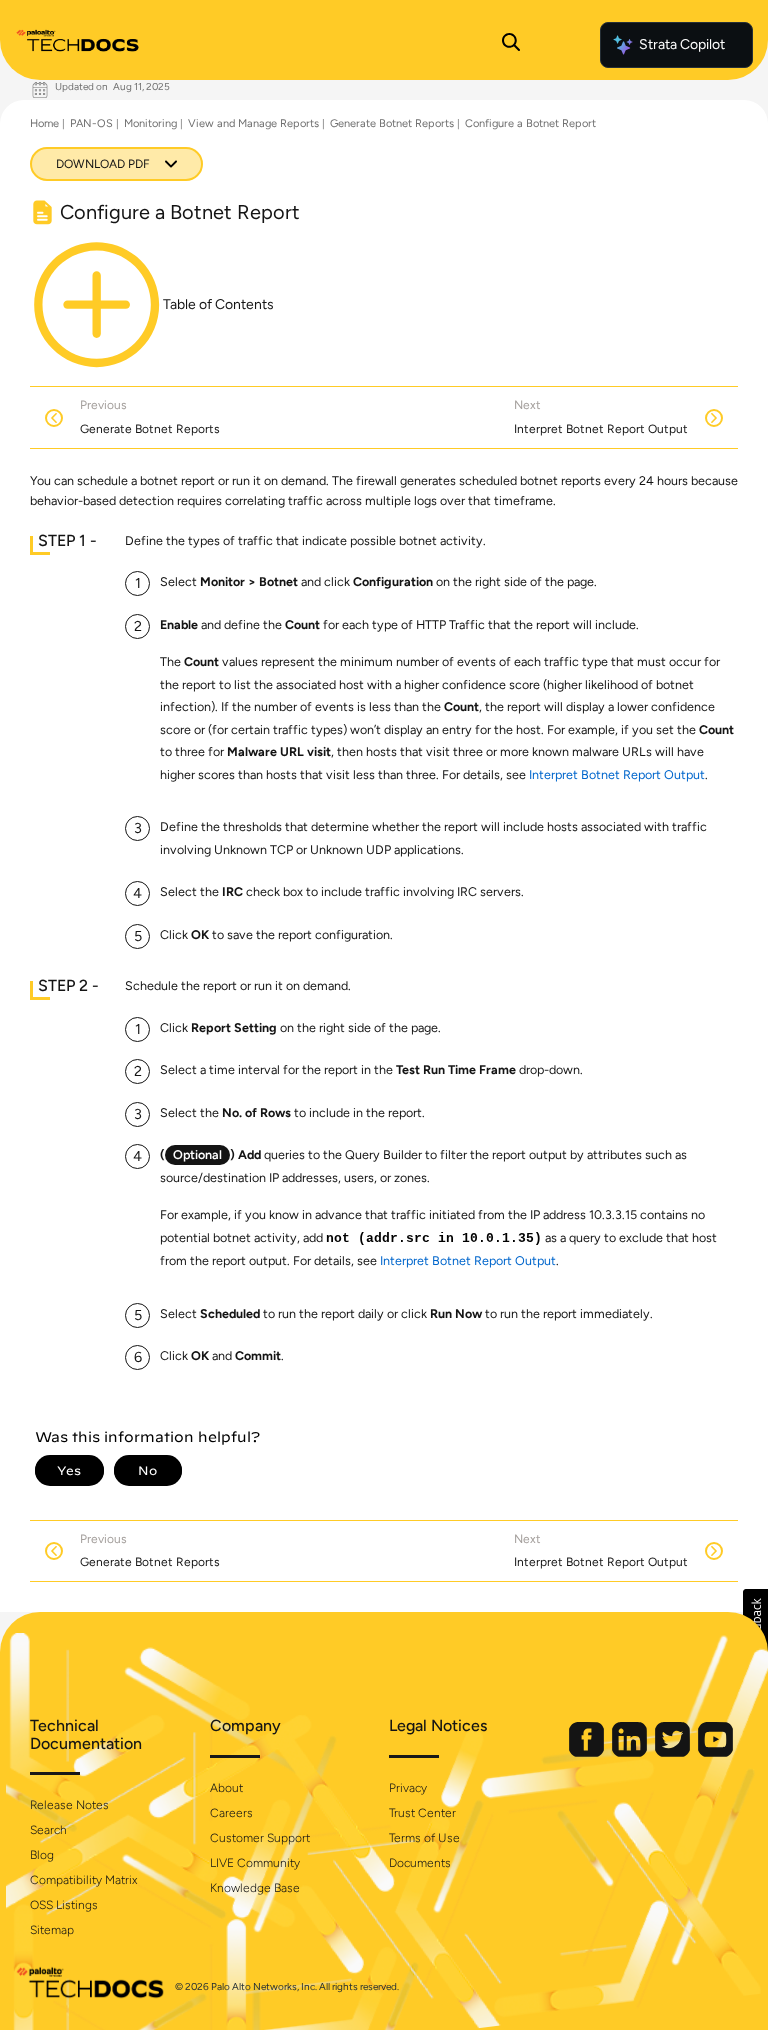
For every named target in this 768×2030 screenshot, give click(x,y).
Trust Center (422, 1813)
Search (48, 1830)
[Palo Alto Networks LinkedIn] (631, 1752)
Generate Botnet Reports (392, 123)
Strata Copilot (682, 44)
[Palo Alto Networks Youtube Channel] (715, 1752)
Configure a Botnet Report (530, 123)
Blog (42, 1855)
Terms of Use (424, 1838)
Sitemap (52, 1930)
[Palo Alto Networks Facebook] (588, 1752)
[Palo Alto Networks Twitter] (674, 1752)
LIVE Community (255, 1863)
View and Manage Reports (253, 123)
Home (44, 123)
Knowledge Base (255, 1888)
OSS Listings (64, 1905)
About (226, 1788)
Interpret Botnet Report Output (617, 774)
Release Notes (69, 1805)
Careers (231, 1813)
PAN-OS (91, 123)
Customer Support (260, 1838)
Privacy (408, 1788)
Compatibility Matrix (83, 1880)
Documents (420, 1863)
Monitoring (150, 123)
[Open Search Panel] (511, 45)
